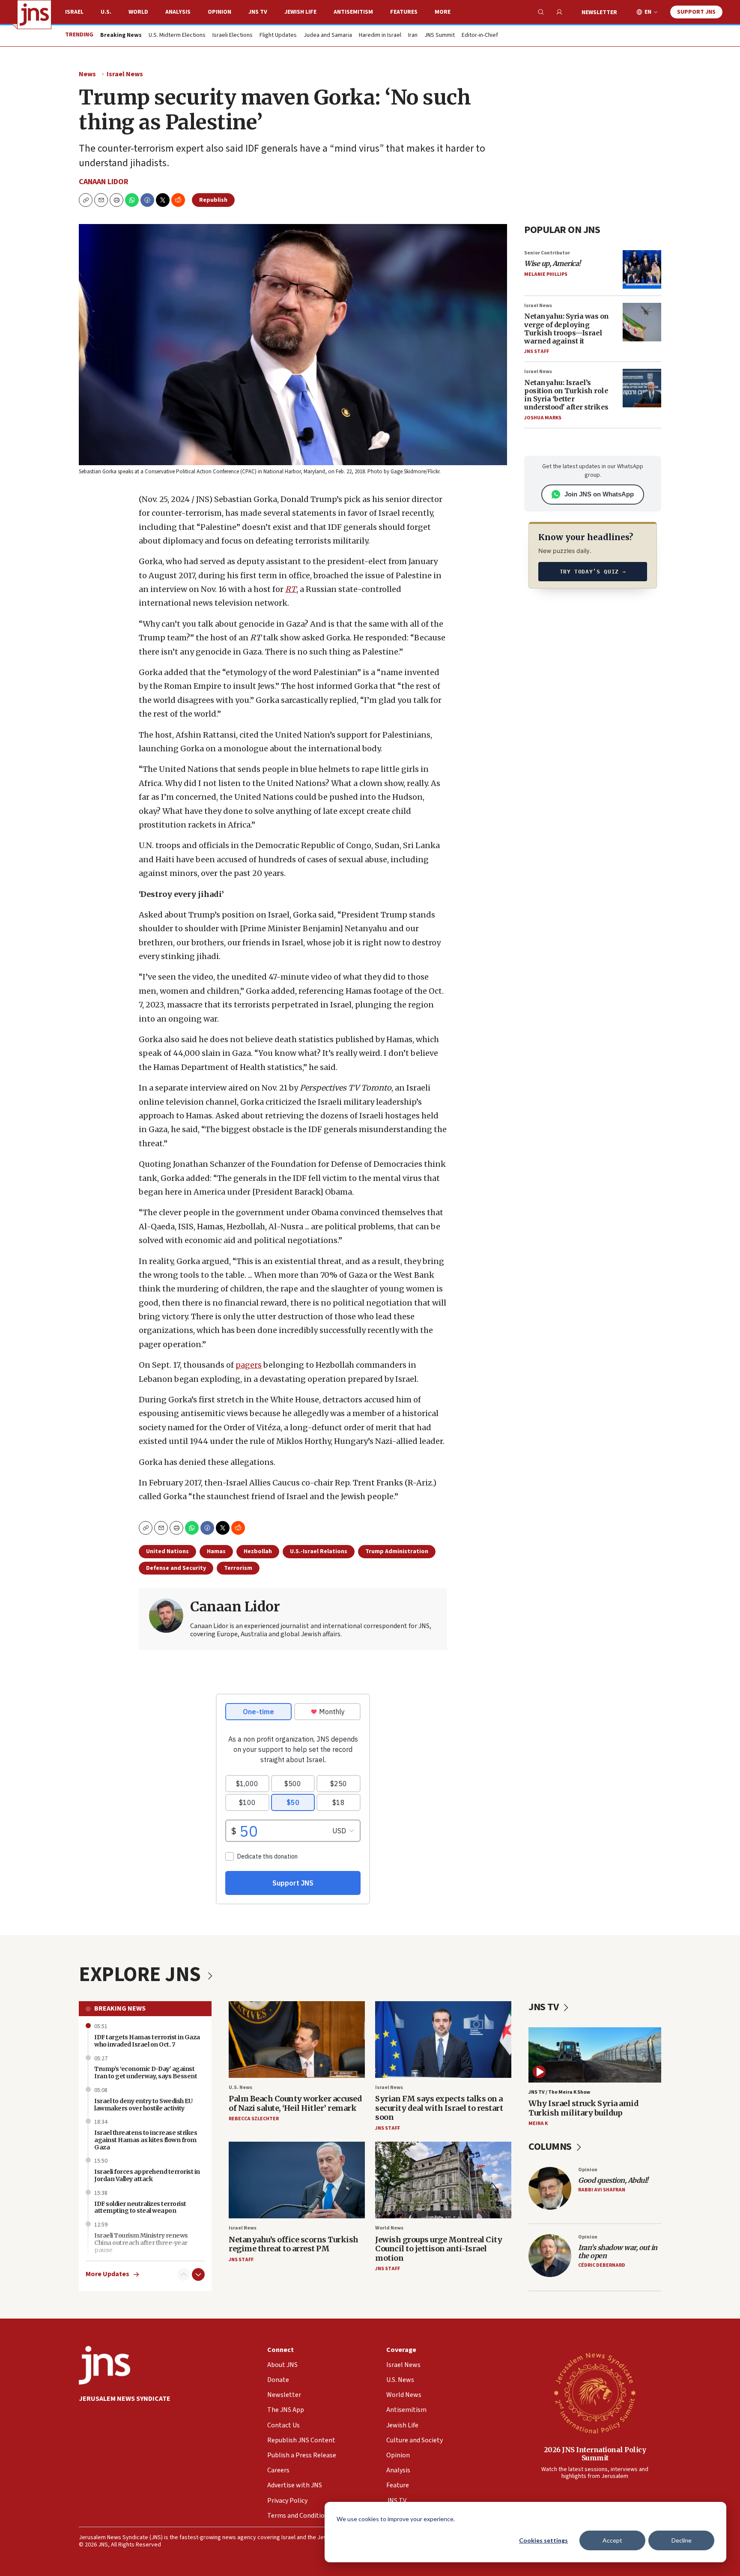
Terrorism (238, 1568)
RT (291, 589)
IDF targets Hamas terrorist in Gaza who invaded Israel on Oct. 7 (147, 2041)
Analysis (178, 12)
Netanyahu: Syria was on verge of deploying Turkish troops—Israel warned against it (567, 329)
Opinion (219, 12)
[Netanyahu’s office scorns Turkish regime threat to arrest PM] (297, 2180)
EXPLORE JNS (142, 1975)
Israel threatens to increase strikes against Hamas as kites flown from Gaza (146, 2140)
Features (404, 12)
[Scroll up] (184, 2274)
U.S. (106, 12)
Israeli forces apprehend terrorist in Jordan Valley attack (147, 2175)
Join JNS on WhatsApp (599, 494)
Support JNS (696, 12)
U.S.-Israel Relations (319, 1551)
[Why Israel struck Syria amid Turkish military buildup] (595, 2055)
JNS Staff (537, 351)
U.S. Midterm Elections (177, 36)
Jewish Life (300, 12)
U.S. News (240, 2087)
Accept (612, 2540)
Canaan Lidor (104, 182)
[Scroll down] (198, 2274)
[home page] (34, 15)
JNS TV (258, 12)
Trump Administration (397, 1551)
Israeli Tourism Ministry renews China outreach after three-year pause (141, 2243)
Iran (413, 36)
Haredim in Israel (380, 36)
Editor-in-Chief (480, 36)
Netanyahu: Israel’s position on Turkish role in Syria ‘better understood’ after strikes (566, 395)
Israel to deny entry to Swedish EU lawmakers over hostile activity (143, 2105)
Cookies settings (543, 2540)
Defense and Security (176, 1568)
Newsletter (599, 12)
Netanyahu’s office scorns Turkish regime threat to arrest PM (294, 2244)
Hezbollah (258, 1551)
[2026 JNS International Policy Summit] (595, 2393)
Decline (682, 2540)
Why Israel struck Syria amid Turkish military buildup (583, 2108)
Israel (74, 12)
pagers (249, 1365)
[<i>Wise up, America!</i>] (642, 269)
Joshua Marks (543, 418)
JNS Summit (440, 36)
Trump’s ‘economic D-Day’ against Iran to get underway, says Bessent (146, 2072)
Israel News (125, 74)
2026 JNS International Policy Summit (595, 2454)
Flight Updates (278, 36)
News (87, 74)
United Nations (167, 1551)
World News (389, 2228)
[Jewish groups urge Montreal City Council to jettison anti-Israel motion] (443, 2180)
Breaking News (120, 2008)
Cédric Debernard (602, 2265)
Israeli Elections (233, 36)
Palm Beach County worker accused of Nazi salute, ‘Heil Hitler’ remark (295, 2103)
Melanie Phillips (546, 274)
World (138, 12)
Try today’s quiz (593, 572)
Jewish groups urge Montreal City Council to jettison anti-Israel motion (439, 2249)
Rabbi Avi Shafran (602, 2190)
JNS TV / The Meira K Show (559, 2092)
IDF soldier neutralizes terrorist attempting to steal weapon (140, 2207)
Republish (213, 200)
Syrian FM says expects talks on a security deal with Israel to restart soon (439, 2108)
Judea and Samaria (328, 36)
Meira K (538, 2123)
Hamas (216, 1551)
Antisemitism (353, 12)
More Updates (107, 2274)
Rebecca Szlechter (254, 2119)
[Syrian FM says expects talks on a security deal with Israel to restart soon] (443, 2040)
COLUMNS (551, 2147)
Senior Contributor (547, 253)
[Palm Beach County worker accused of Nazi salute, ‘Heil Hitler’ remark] (297, 2040)
